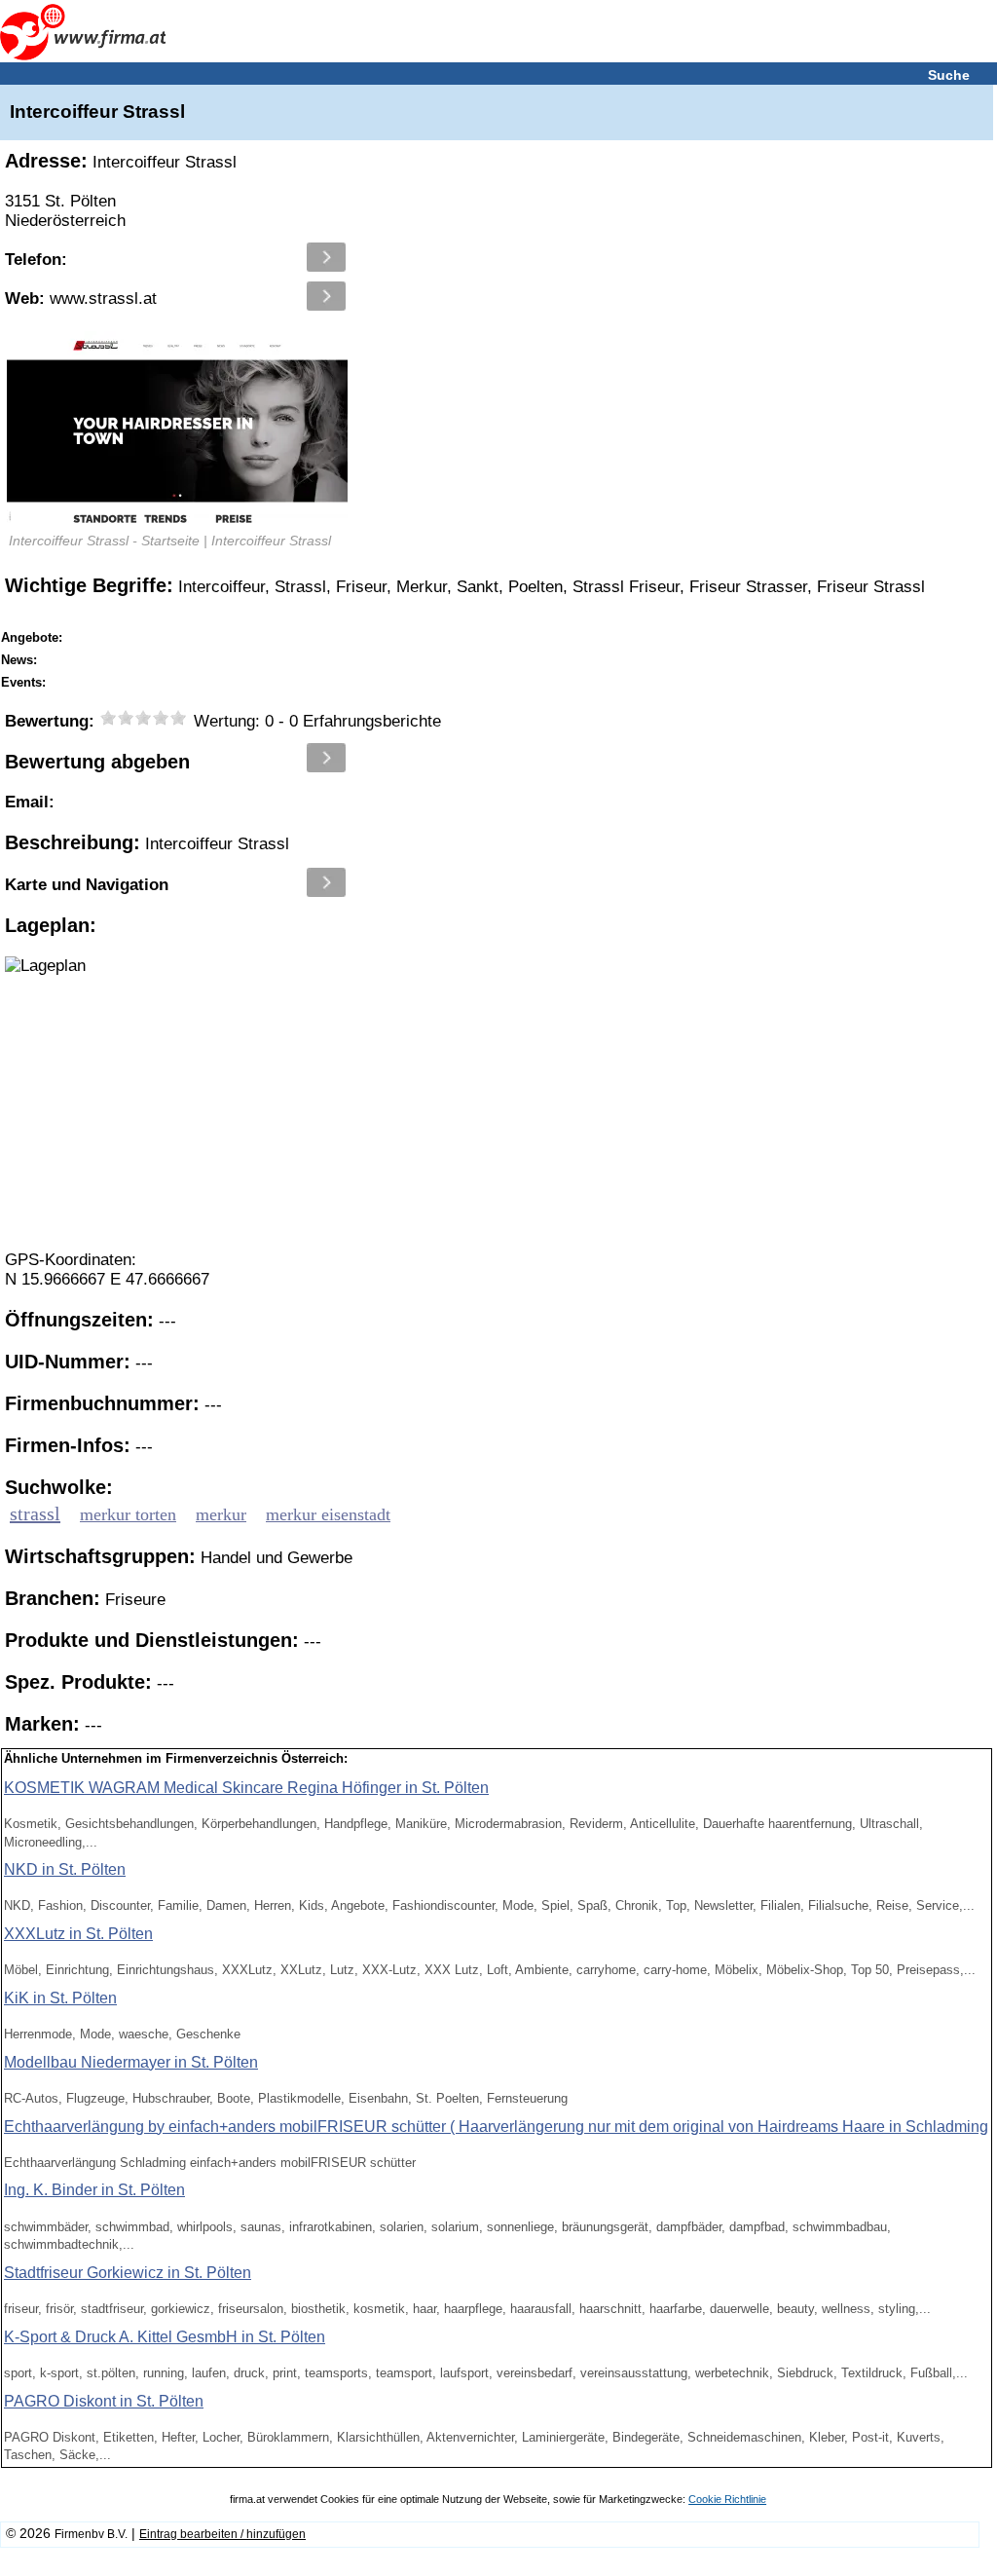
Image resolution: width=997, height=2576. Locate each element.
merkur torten (128, 1514)
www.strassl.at (81, 299)
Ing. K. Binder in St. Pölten (94, 2190)
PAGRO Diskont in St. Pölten (104, 2401)
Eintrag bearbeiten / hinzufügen (222, 2534)
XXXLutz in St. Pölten (78, 1934)
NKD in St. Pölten (65, 1869)
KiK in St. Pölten (60, 1998)
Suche (949, 75)
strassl (35, 1513)
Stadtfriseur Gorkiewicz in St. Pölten (128, 2273)
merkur (221, 1514)
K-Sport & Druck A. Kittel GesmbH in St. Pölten (165, 2337)
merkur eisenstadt (328, 1514)
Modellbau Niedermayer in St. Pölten (131, 2062)
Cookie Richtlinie (727, 2499)
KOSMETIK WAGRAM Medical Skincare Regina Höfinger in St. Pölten (246, 1788)
